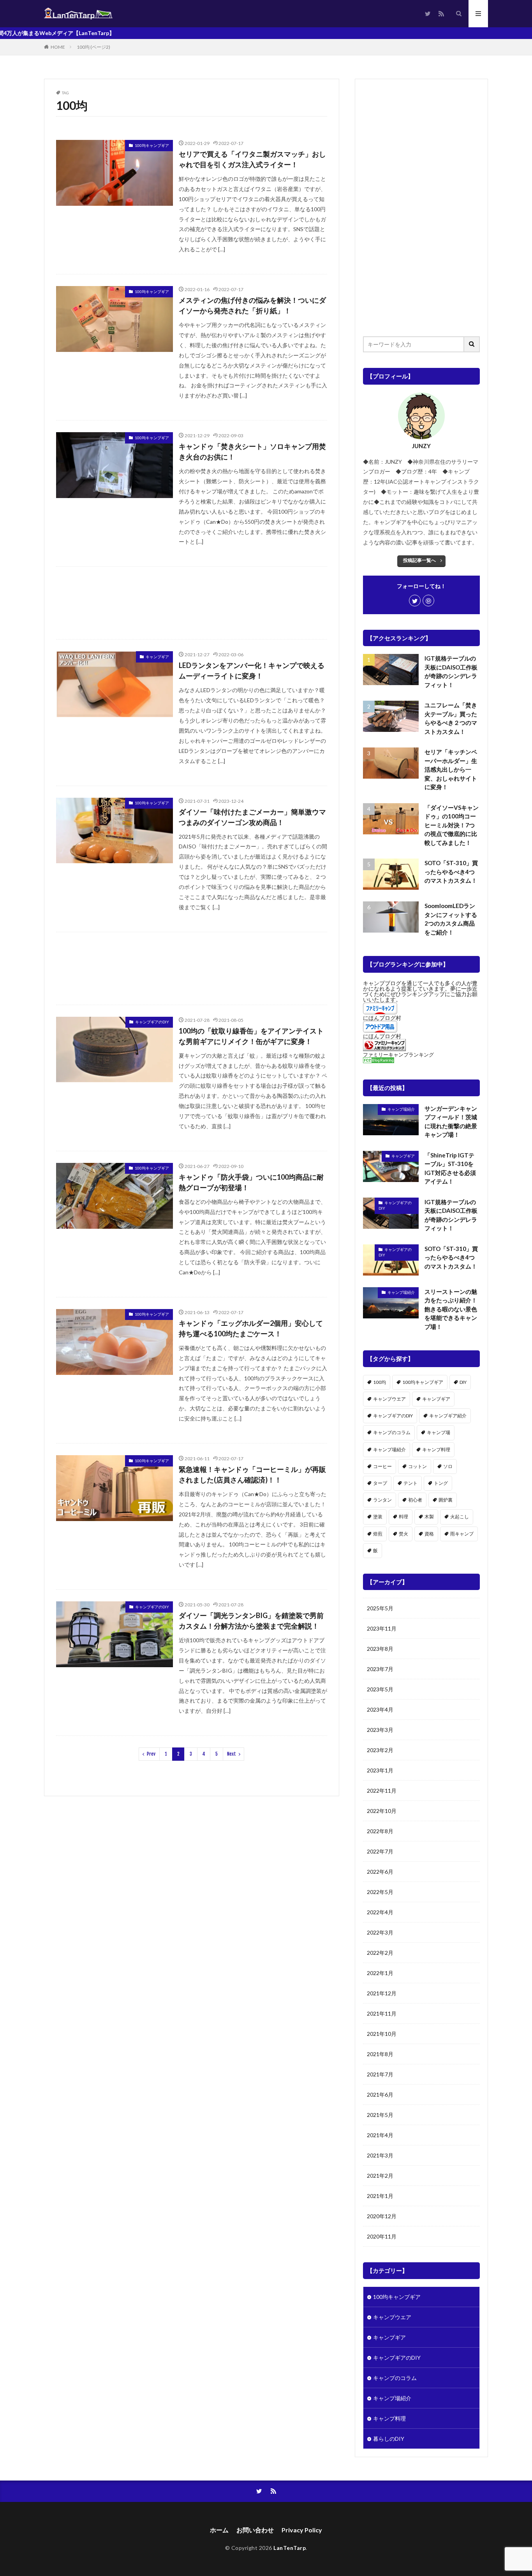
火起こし (460, 1517)
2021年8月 (380, 2054)
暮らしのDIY (389, 2439)
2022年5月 (380, 1892)
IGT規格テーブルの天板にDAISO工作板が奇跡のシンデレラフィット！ (451, 671)
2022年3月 (380, 1932)
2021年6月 (380, 2095)
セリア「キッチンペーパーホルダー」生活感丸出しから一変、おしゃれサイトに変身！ (451, 769)
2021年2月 (380, 2176)
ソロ (448, 1466)
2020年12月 (382, 2216)
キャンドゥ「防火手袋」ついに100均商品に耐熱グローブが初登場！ (251, 1182)
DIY (463, 1382)
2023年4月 (380, 1709)
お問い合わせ (255, 2530)
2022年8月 (380, 1831)
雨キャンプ (462, 1534)
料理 (403, 1517)
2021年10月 (382, 2034)
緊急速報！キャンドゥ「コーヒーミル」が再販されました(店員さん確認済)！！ (252, 1474)
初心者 (415, 1500)
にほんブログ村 (382, 1018)
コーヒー (382, 1466)
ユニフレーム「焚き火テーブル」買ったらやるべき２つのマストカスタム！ (451, 718)
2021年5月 (380, 2115)
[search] (472, 344)
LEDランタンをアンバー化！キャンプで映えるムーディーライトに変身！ (252, 671)
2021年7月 (380, 2074)
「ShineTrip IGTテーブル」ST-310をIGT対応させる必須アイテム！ (450, 1168)
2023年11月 (382, 1628)
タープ (380, 1483)
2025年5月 (380, 1608)
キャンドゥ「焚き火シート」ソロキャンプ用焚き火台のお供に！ (252, 451)
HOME (58, 47)
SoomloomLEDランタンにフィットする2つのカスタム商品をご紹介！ (451, 919)
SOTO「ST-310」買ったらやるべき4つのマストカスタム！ (451, 872)
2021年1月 (380, 2196)
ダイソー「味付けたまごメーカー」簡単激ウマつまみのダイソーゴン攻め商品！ (252, 817)
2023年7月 (380, 1669)
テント (410, 1483)
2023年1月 (380, 1770)
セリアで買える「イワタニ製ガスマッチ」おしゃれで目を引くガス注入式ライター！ (252, 159)
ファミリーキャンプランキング (398, 1055)
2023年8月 (380, 1649)
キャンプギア (157, 657)
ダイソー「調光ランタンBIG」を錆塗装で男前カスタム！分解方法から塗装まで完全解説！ (251, 1621)
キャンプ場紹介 (401, 1109)
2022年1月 (380, 1973)
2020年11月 (382, 2236)
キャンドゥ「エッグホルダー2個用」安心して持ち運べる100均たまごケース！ (251, 1328)
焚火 (403, 1534)
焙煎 (378, 1534)
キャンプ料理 (436, 1450)
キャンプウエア (389, 1399)
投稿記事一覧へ (419, 560)
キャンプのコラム (392, 1432)
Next (232, 1754)
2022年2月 (380, 1953)
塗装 (378, 1517)
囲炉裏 (446, 1500)
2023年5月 (380, 1689)
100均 (380, 1382)
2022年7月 (380, 1851)
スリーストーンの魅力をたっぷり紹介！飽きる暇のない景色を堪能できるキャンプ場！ (451, 1309)
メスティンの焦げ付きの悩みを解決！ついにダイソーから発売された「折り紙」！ (252, 305)
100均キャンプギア (152, 145)
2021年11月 (382, 2013)
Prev (151, 1754)
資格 (429, 1534)
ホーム (219, 2530)
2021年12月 (382, 1993)
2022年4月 (380, 1912)
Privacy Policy (302, 2530)
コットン (417, 1466)
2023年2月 (380, 1750)
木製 (429, 1517)
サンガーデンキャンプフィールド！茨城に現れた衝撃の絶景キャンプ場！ (451, 1122)
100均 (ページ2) (93, 47)
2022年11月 (382, 1791)
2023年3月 (380, 1730)
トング (441, 1483)
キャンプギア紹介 (448, 1416)
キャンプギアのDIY (152, 1022)
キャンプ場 (439, 1432)
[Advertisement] (192, 603)
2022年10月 (382, 1811)
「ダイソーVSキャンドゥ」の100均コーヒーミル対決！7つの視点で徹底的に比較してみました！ (452, 825)
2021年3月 (380, 2155)
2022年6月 (380, 1872)
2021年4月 (380, 2135)
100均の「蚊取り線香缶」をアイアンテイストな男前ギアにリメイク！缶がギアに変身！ (251, 1036)
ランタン (382, 1500)
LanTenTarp (290, 2548)
